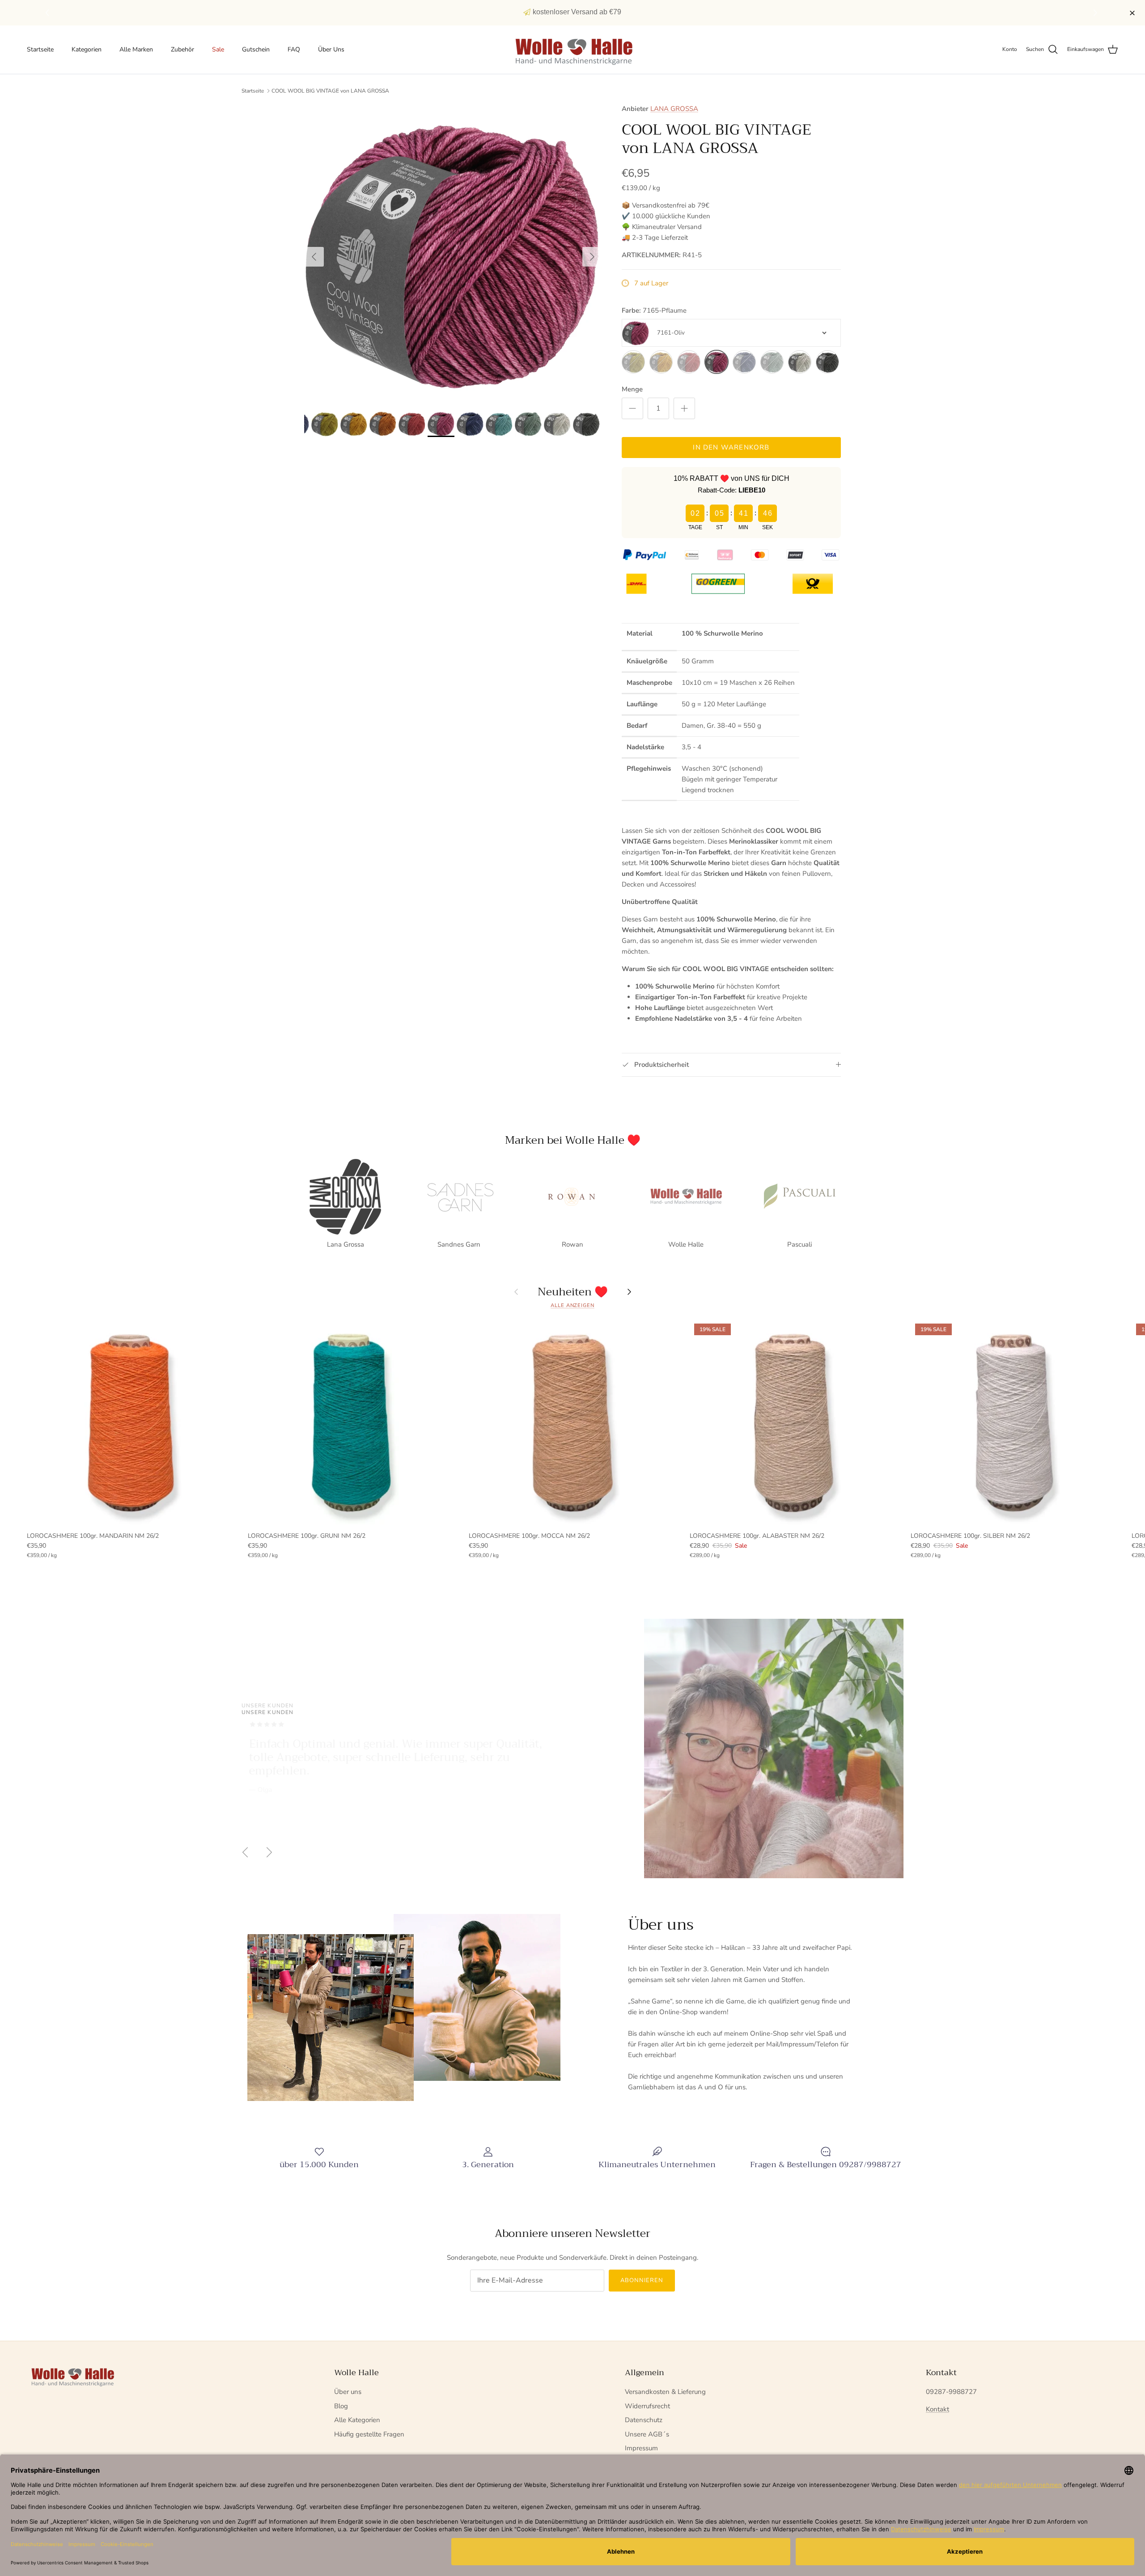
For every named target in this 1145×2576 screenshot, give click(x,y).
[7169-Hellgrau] (800, 362)
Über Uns (331, 49)
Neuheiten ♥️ (573, 1292)
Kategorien (87, 49)
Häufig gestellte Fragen (369, 2434)
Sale (218, 49)
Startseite (40, 49)
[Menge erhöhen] (684, 408)
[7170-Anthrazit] (827, 362)
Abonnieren (642, 2280)
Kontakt (937, 2409)
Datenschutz (644, 2420)
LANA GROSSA (674, 109)
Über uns (348, 2392)
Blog (341, 2406)
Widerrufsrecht (647, 2406)
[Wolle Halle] (573, 50)
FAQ (294, 49)
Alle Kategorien (357, 2420)
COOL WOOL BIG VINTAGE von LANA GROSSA (330, 91)
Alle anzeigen (572, 1305)
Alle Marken (136, 49)
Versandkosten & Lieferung (665, 2392)
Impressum (641, 2448)
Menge (632, 389)
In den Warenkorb (731, 447)
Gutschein (256, 49)
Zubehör (182, 49)
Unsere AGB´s (647, 2434)
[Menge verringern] (632, 408)
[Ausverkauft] (633, 362)
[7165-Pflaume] (717, 362)
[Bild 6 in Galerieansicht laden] (453, 252)
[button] (1096, 13)
